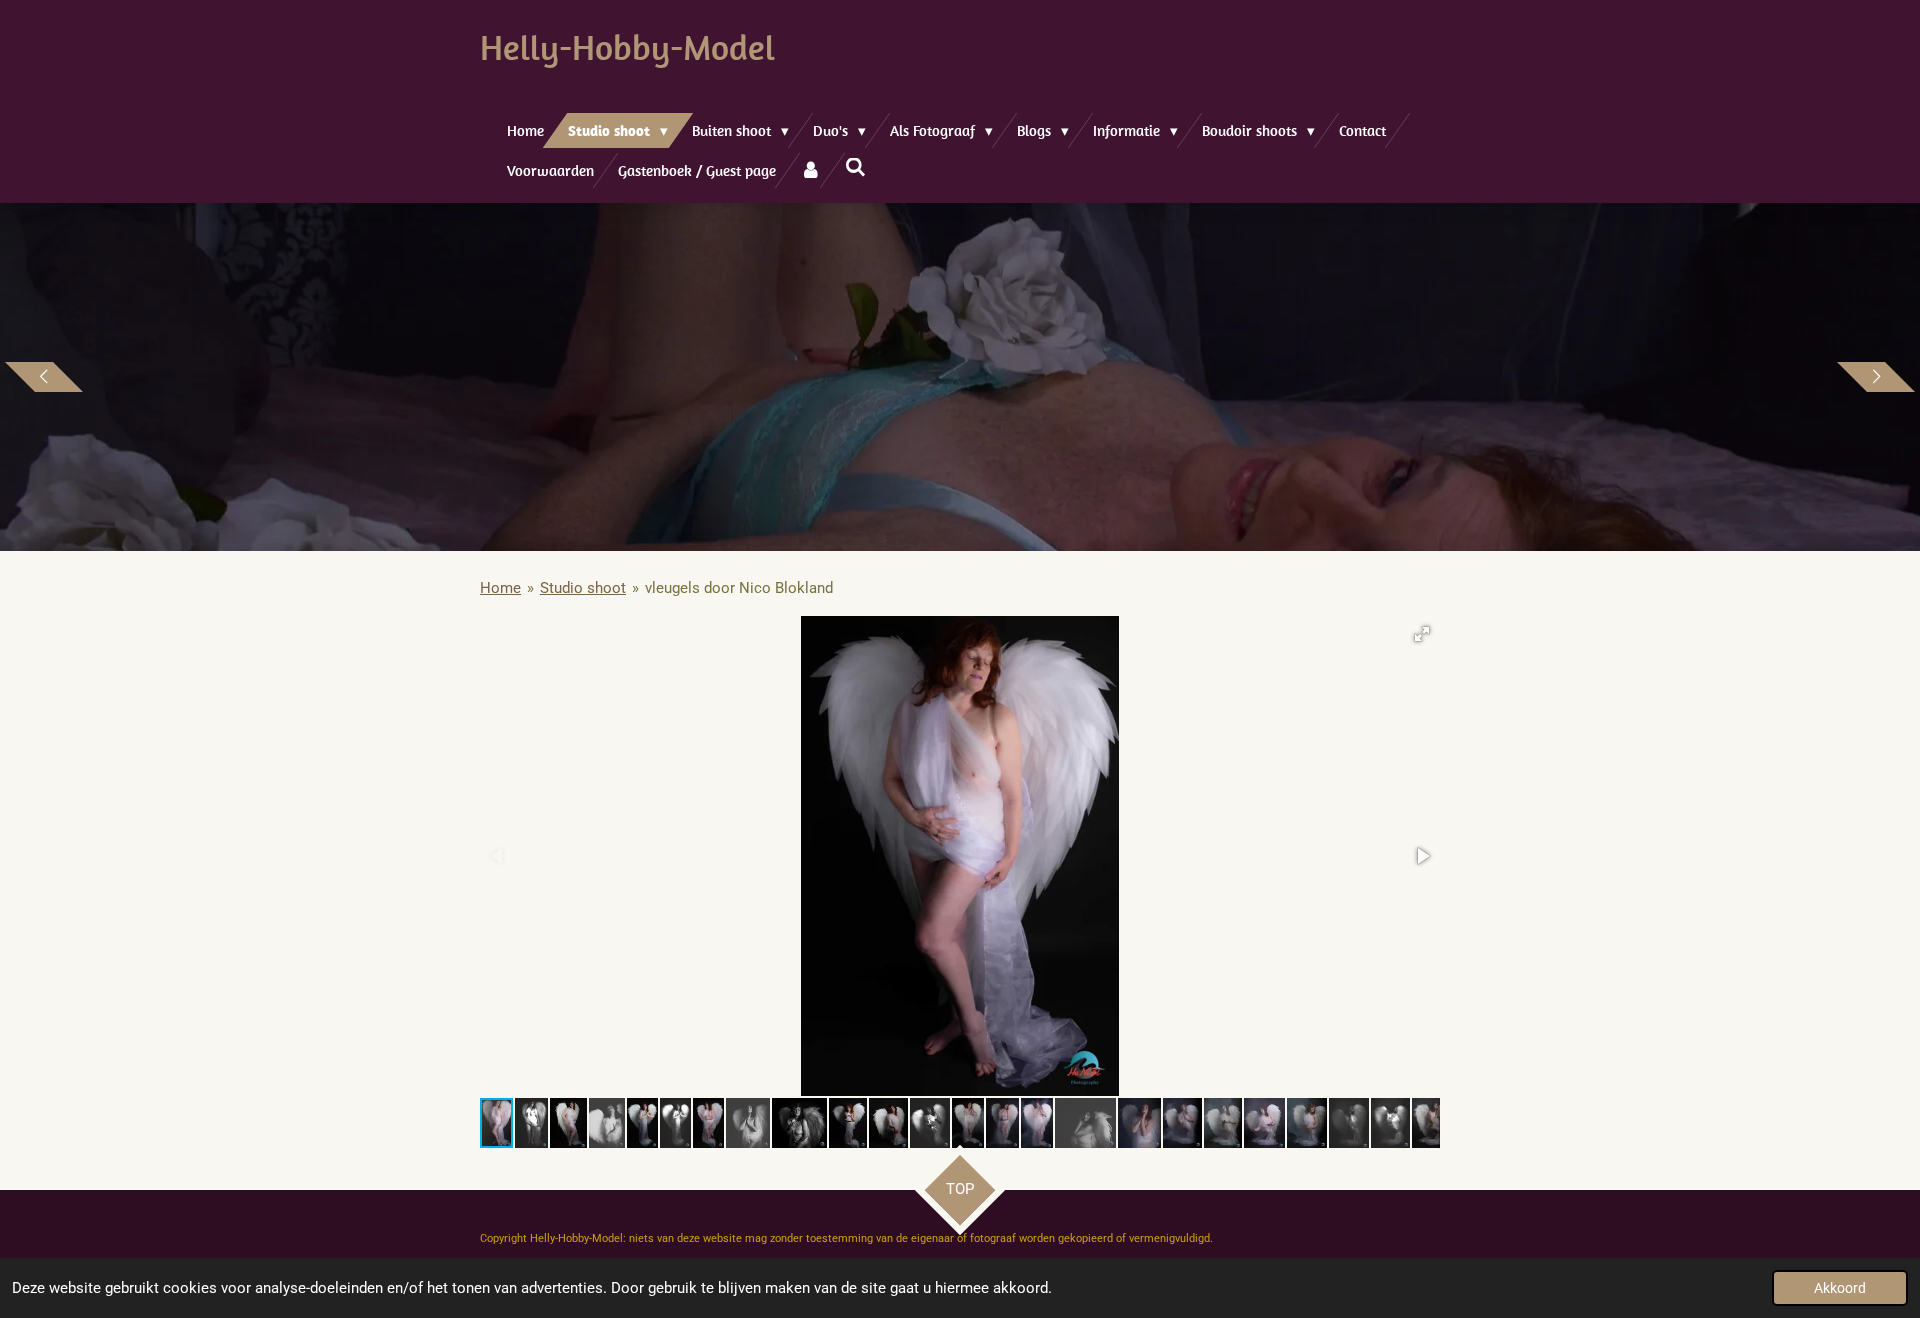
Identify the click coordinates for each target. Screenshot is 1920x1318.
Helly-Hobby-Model (627, 47)
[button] (1422, 634)
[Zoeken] (855, 167)
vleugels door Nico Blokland (739, 588)
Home (500, 588)
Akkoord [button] (1840, 1288)
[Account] (810, 170)
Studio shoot (583, 588)
